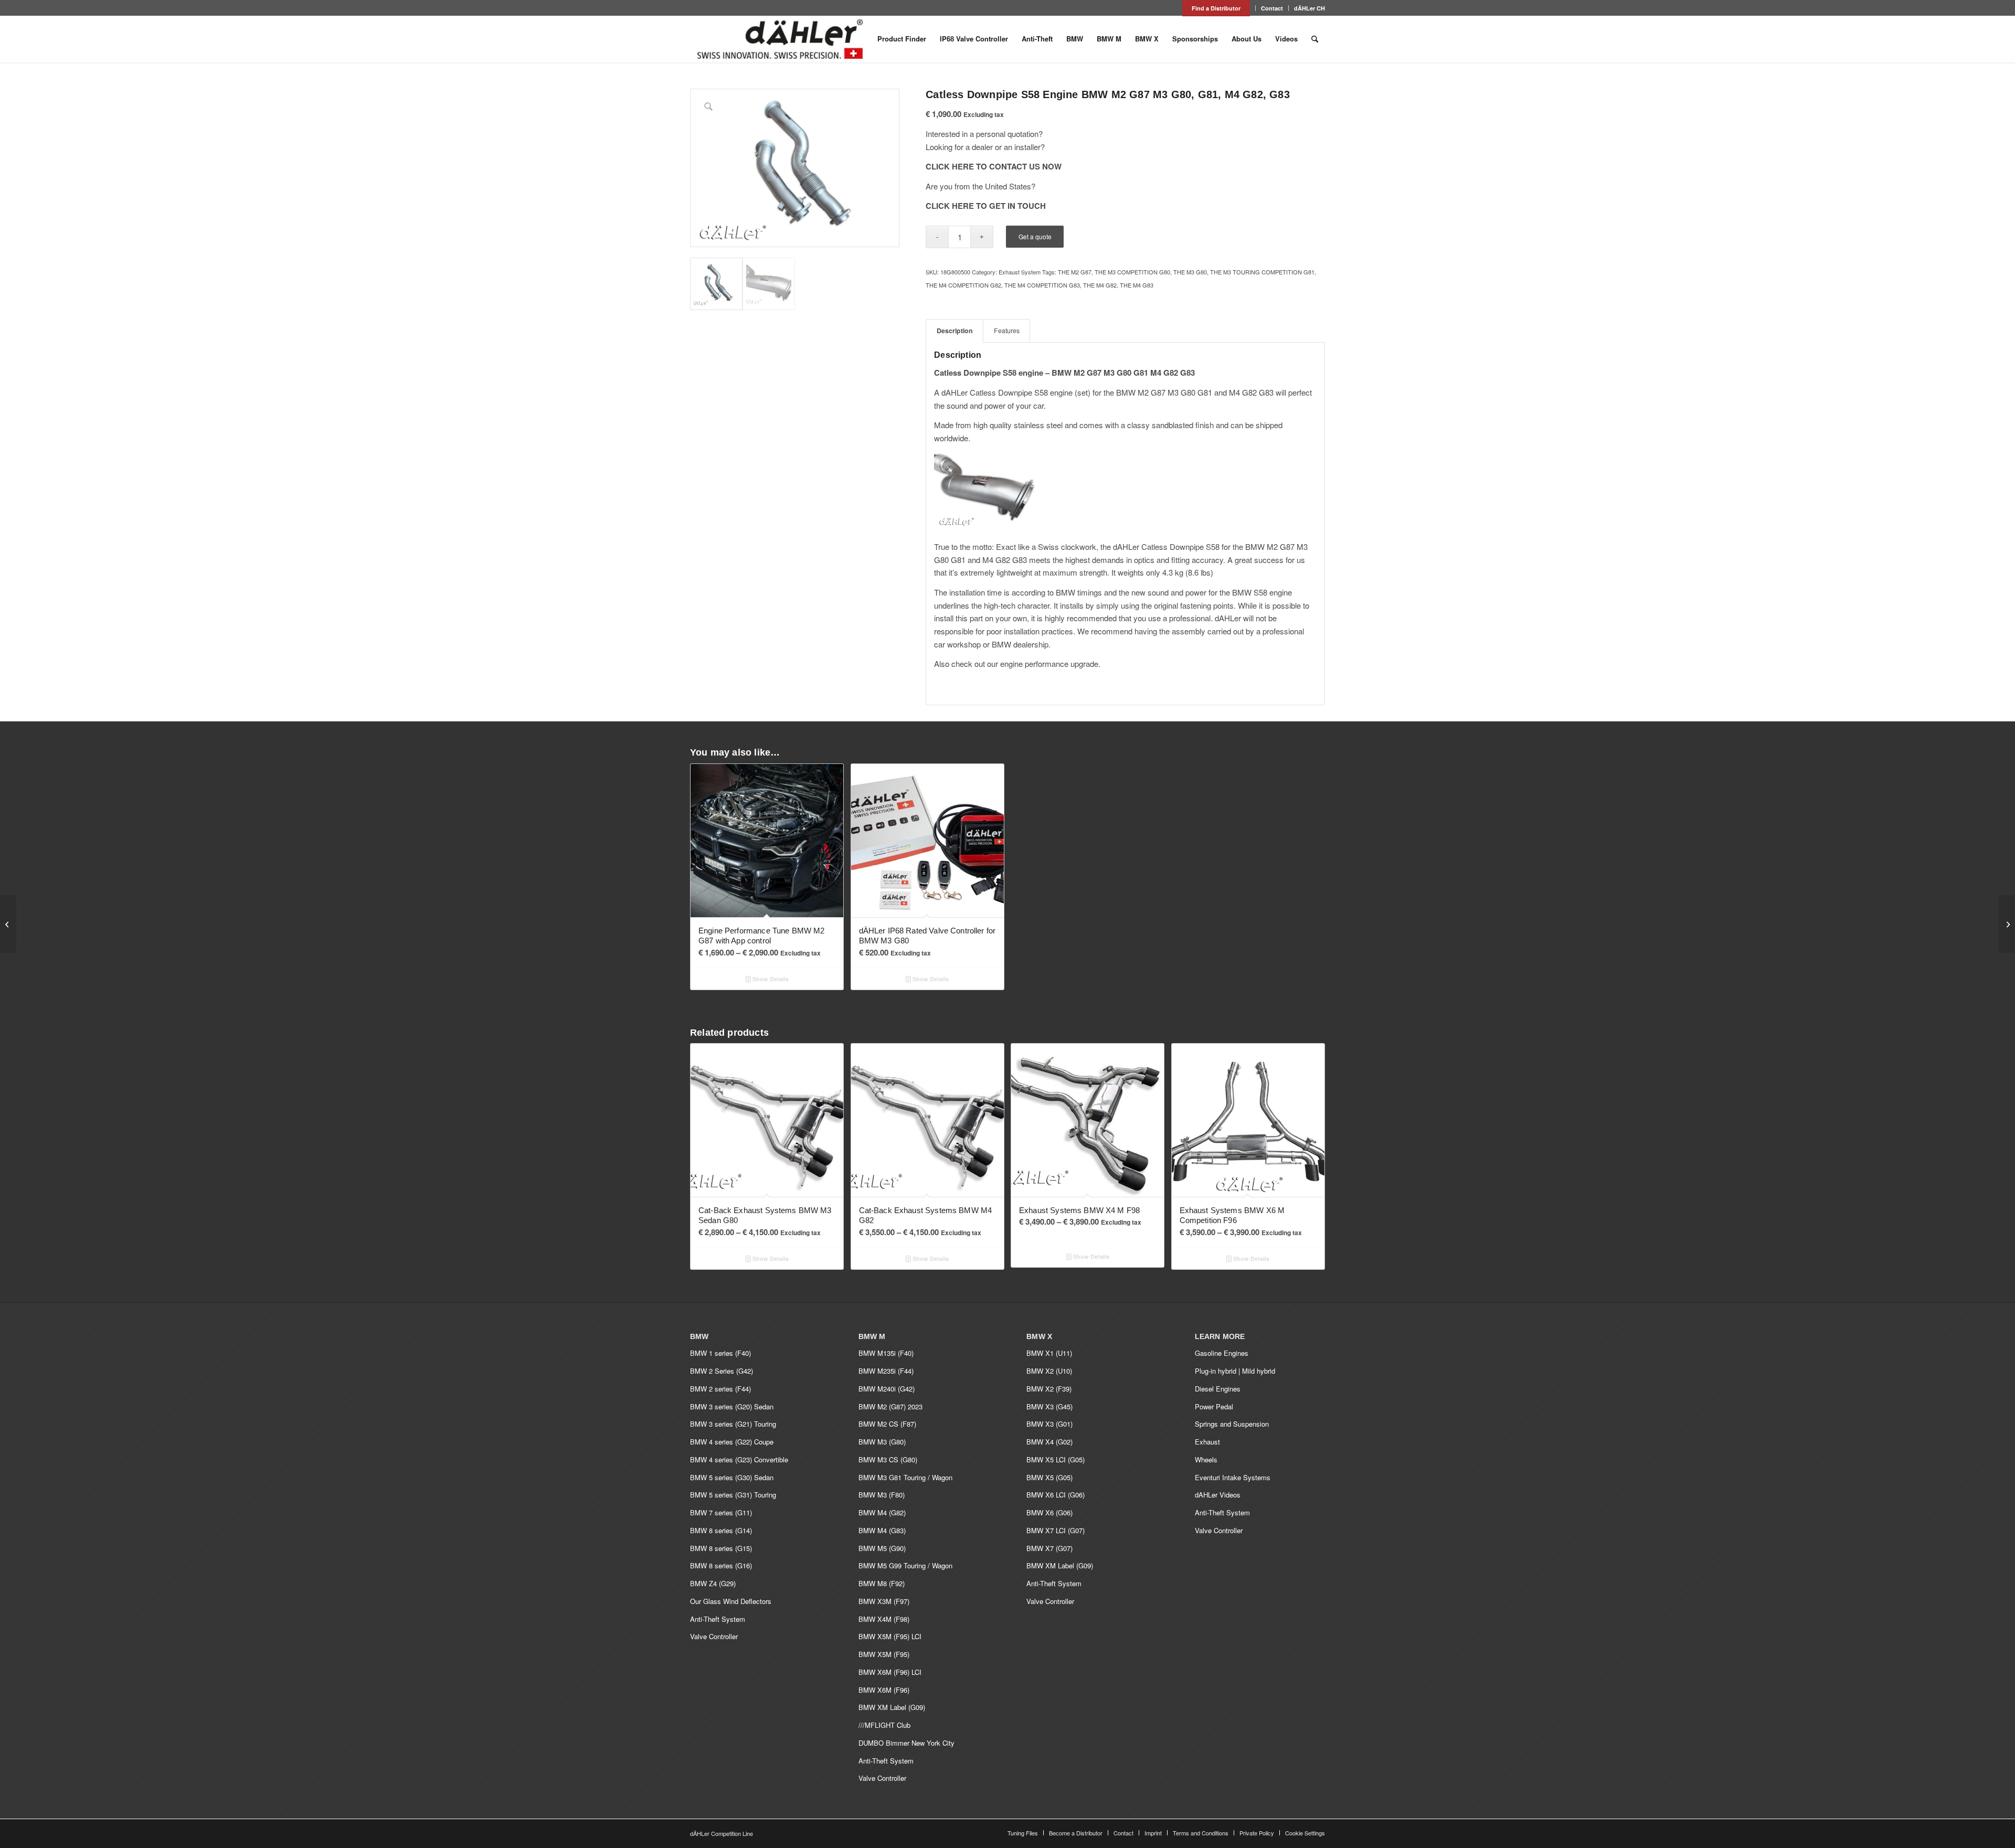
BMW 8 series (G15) (721, 1548)
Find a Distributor (1216, 8)
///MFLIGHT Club (884, 1725)
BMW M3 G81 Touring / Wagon (905, 1477)
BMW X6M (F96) (884, 1690)
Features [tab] (1007, 331)
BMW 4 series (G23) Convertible (739, 1459)
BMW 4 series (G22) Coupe (732, 1442)
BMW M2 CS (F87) (887, 1424)
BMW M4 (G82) (882, 1512)
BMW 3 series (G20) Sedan (732, 1406)
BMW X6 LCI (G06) (1056, 1495)
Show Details (770, 979)
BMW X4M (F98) (884, 1619)
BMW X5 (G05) (1049, 1477)
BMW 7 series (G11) (721, 1512)
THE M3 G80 (1190, 272)
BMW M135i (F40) (886, 1353)
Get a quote (1035, 236)
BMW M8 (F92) (882, 1583)
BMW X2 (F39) (1049, 1389)
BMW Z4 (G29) (713, 1583)
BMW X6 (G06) (1049, 1512)
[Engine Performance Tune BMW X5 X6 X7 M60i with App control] (2007, 924)
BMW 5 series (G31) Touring (733, 1495)
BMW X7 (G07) (1049, 1548)
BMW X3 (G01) (1049, 1424)
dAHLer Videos (1218, 1495)
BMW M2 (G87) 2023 (890, 1406)
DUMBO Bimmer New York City (906, 1743)
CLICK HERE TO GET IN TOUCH (986, 206)
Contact (1272, 8)
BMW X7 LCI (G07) (1056, 1530)
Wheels (1206, 1459)
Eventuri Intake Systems (1233, 1477)
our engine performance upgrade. (1044, 663)
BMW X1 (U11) (1049, 1353)
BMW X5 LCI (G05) (1056, 1459)
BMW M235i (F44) (886, 1371)
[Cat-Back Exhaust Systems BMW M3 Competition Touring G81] (8, 924)
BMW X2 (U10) (1049, 1371)
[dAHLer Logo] (780, 39)
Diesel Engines (1218, 1389)
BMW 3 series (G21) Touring (733, 1424)
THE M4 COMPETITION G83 (1042, 285)
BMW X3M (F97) (884, 1601)
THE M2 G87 (1075, 272)
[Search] (1315, 39)
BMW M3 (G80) (882, 1442)
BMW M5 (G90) (882, 1548)
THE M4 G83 (1137, 285)
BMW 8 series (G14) (721, 1530)
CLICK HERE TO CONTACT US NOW (994, 166)
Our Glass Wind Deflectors (731, 1601)
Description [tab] (955, 331)
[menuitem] (1216, 8)
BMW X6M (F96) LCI (890, 1672)
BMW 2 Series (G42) (722, 1371)
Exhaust (1207, 1442)
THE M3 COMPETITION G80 (1132, 272)
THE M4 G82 (1100, 285)
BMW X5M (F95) (884, 1654)
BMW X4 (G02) (1049, 1442)
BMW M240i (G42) (887, 1389)
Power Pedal (1214, 1406)
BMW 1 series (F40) (720, 1353)
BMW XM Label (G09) (892, 1707)
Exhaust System (1020, 272)
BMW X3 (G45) (1049, 1406)
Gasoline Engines (1222, 1353)
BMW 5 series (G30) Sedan (732, 1477)
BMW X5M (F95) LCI (890, 1636)
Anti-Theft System (718, 1619)
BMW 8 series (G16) (721, 1565)
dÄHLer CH (1309, 8)
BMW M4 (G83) (882, 1530)
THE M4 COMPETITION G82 (963, 285)
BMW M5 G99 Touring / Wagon (905, 1565)
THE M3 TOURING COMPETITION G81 (1262, 272)
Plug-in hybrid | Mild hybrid (1235, 1371)
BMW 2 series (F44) (720, 1389)
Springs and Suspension (1232, 1424)
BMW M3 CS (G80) (888, 1459)
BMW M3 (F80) (882, 1495)
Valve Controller (714, 1636)
